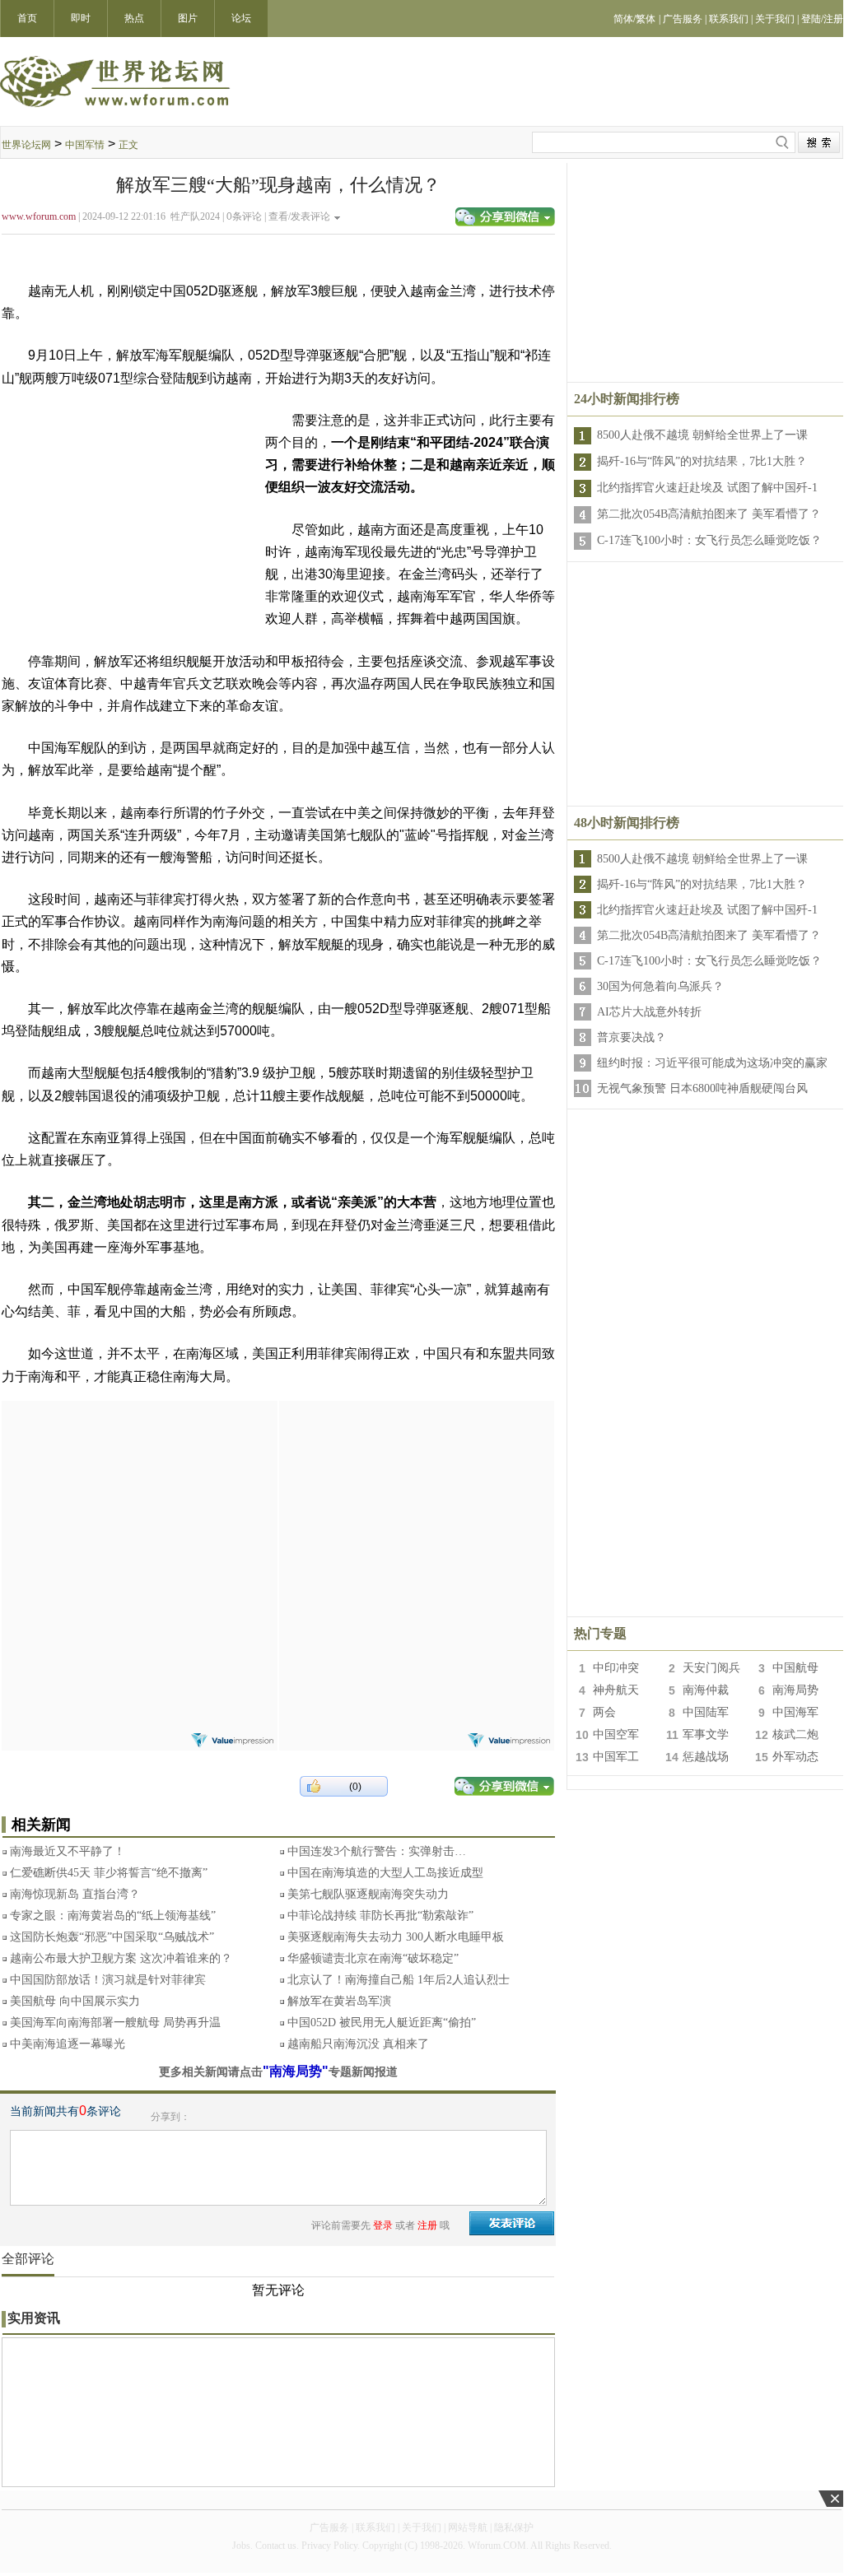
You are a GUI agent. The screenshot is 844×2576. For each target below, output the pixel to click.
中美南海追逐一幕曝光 (68, 2044)
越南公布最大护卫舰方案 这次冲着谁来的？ (121, 1958)
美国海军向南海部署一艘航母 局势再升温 (115, 2023)
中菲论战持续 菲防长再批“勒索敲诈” (380, 1916)
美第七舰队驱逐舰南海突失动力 (368, 1894)
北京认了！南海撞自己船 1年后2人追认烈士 (399, 1980)
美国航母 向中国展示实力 (75, 2001)
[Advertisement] (139, 1504)
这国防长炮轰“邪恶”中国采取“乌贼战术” (112, 1937)
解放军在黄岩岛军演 (339, 2001)
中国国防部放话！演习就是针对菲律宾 (108, 1980)
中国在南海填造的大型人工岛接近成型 (385, 1873)
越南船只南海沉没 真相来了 (358, 2044)
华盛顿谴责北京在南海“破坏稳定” (373, 1958)
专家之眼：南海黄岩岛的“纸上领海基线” (113, 1916)
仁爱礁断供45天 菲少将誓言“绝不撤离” (109, 1873)
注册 (427, 2225)
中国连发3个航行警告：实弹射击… (377, 1851)
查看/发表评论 (299, 216)
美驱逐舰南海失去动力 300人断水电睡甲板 (396, 1937)
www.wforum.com (39, 216)
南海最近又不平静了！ (68, 1851)
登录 (383, 2225)
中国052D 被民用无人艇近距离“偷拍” (382, 2023)
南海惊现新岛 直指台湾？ (75, 1894)
